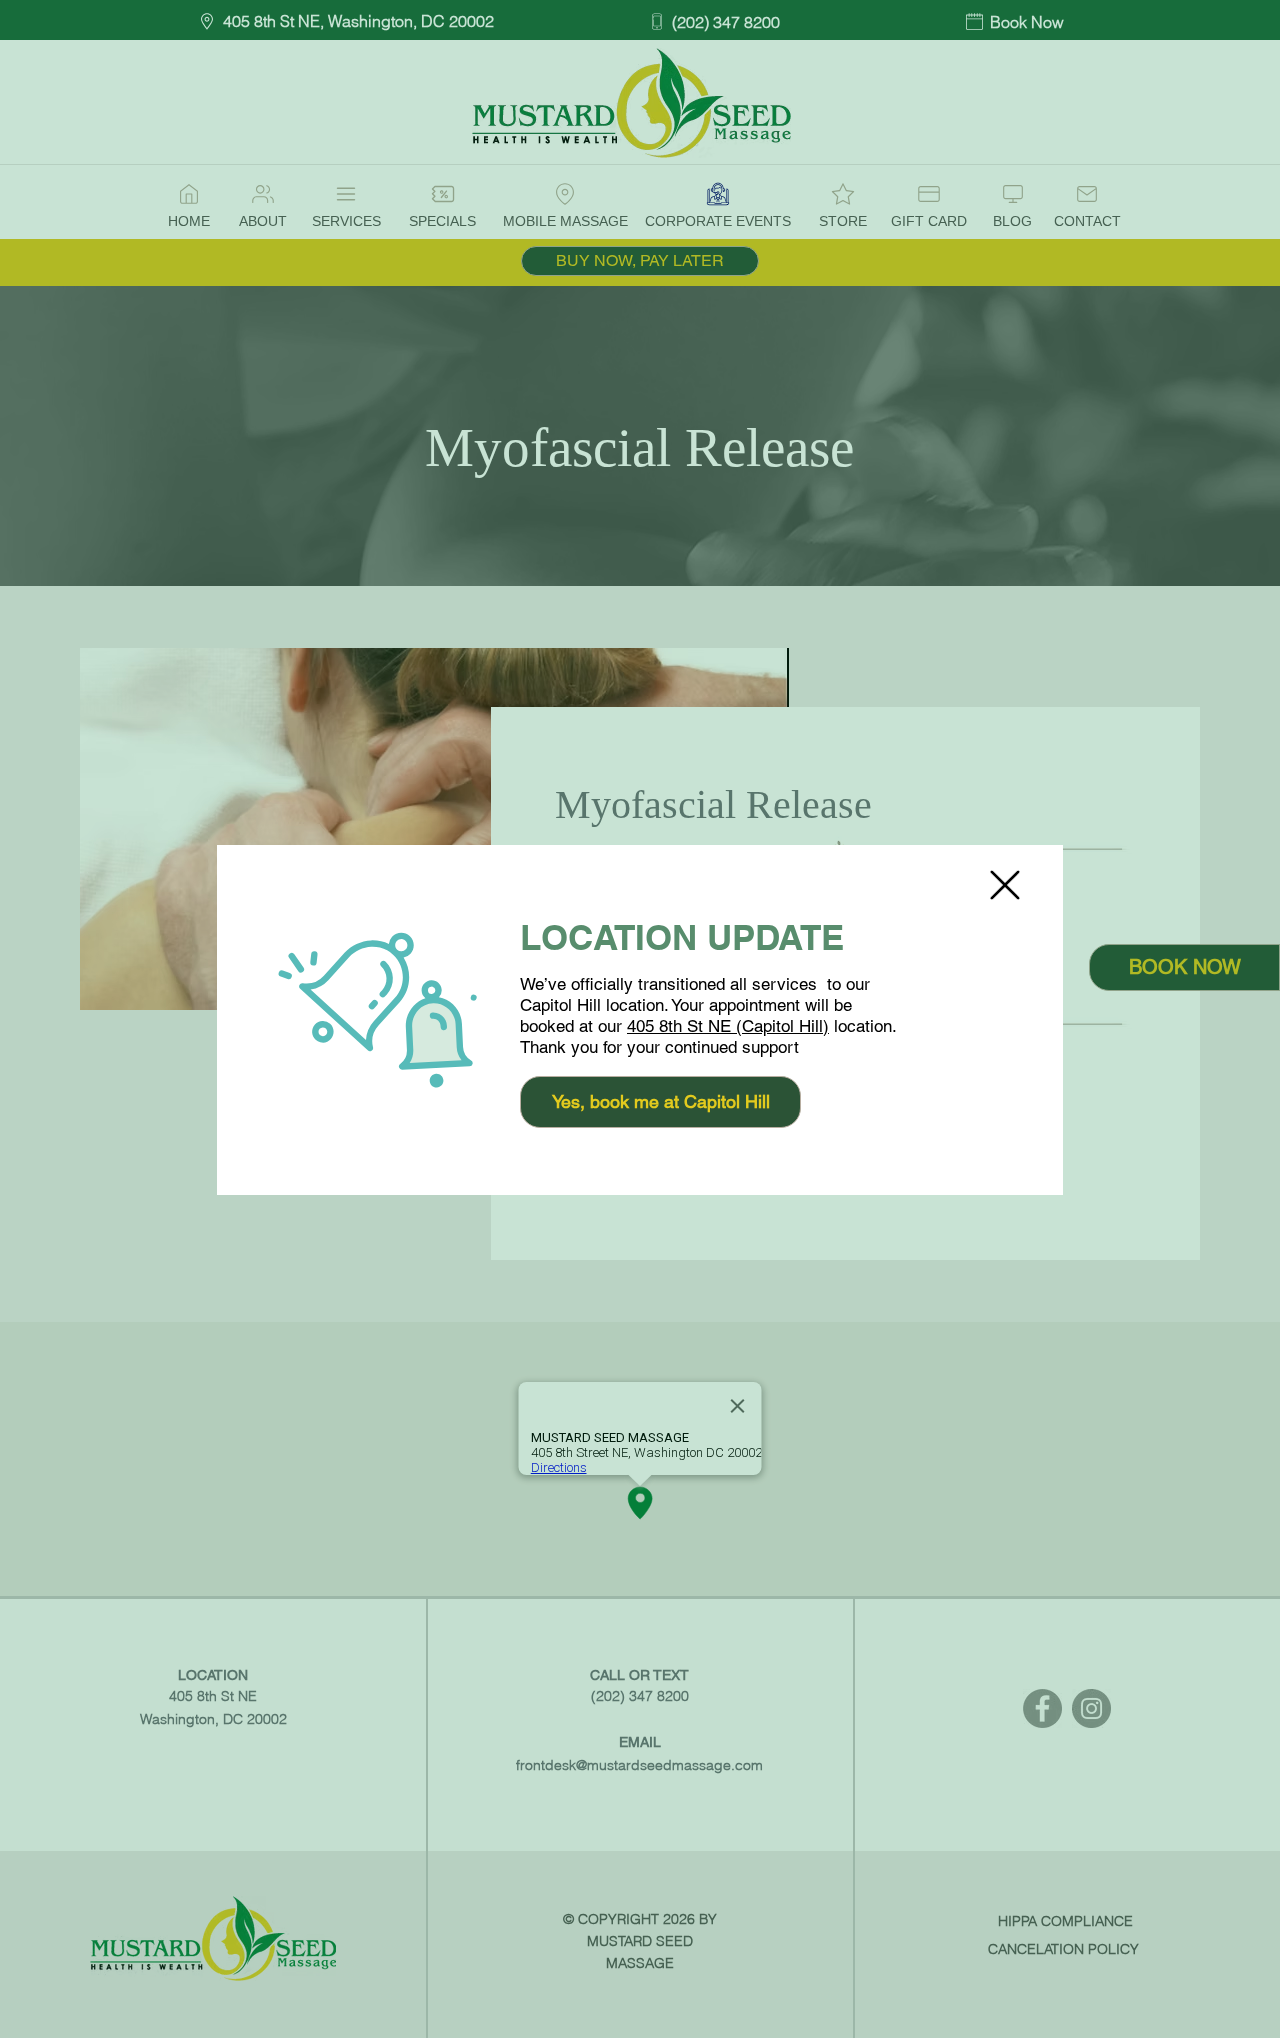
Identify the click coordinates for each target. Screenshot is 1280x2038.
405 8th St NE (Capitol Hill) (728, 1026)
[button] (1005, 885)
